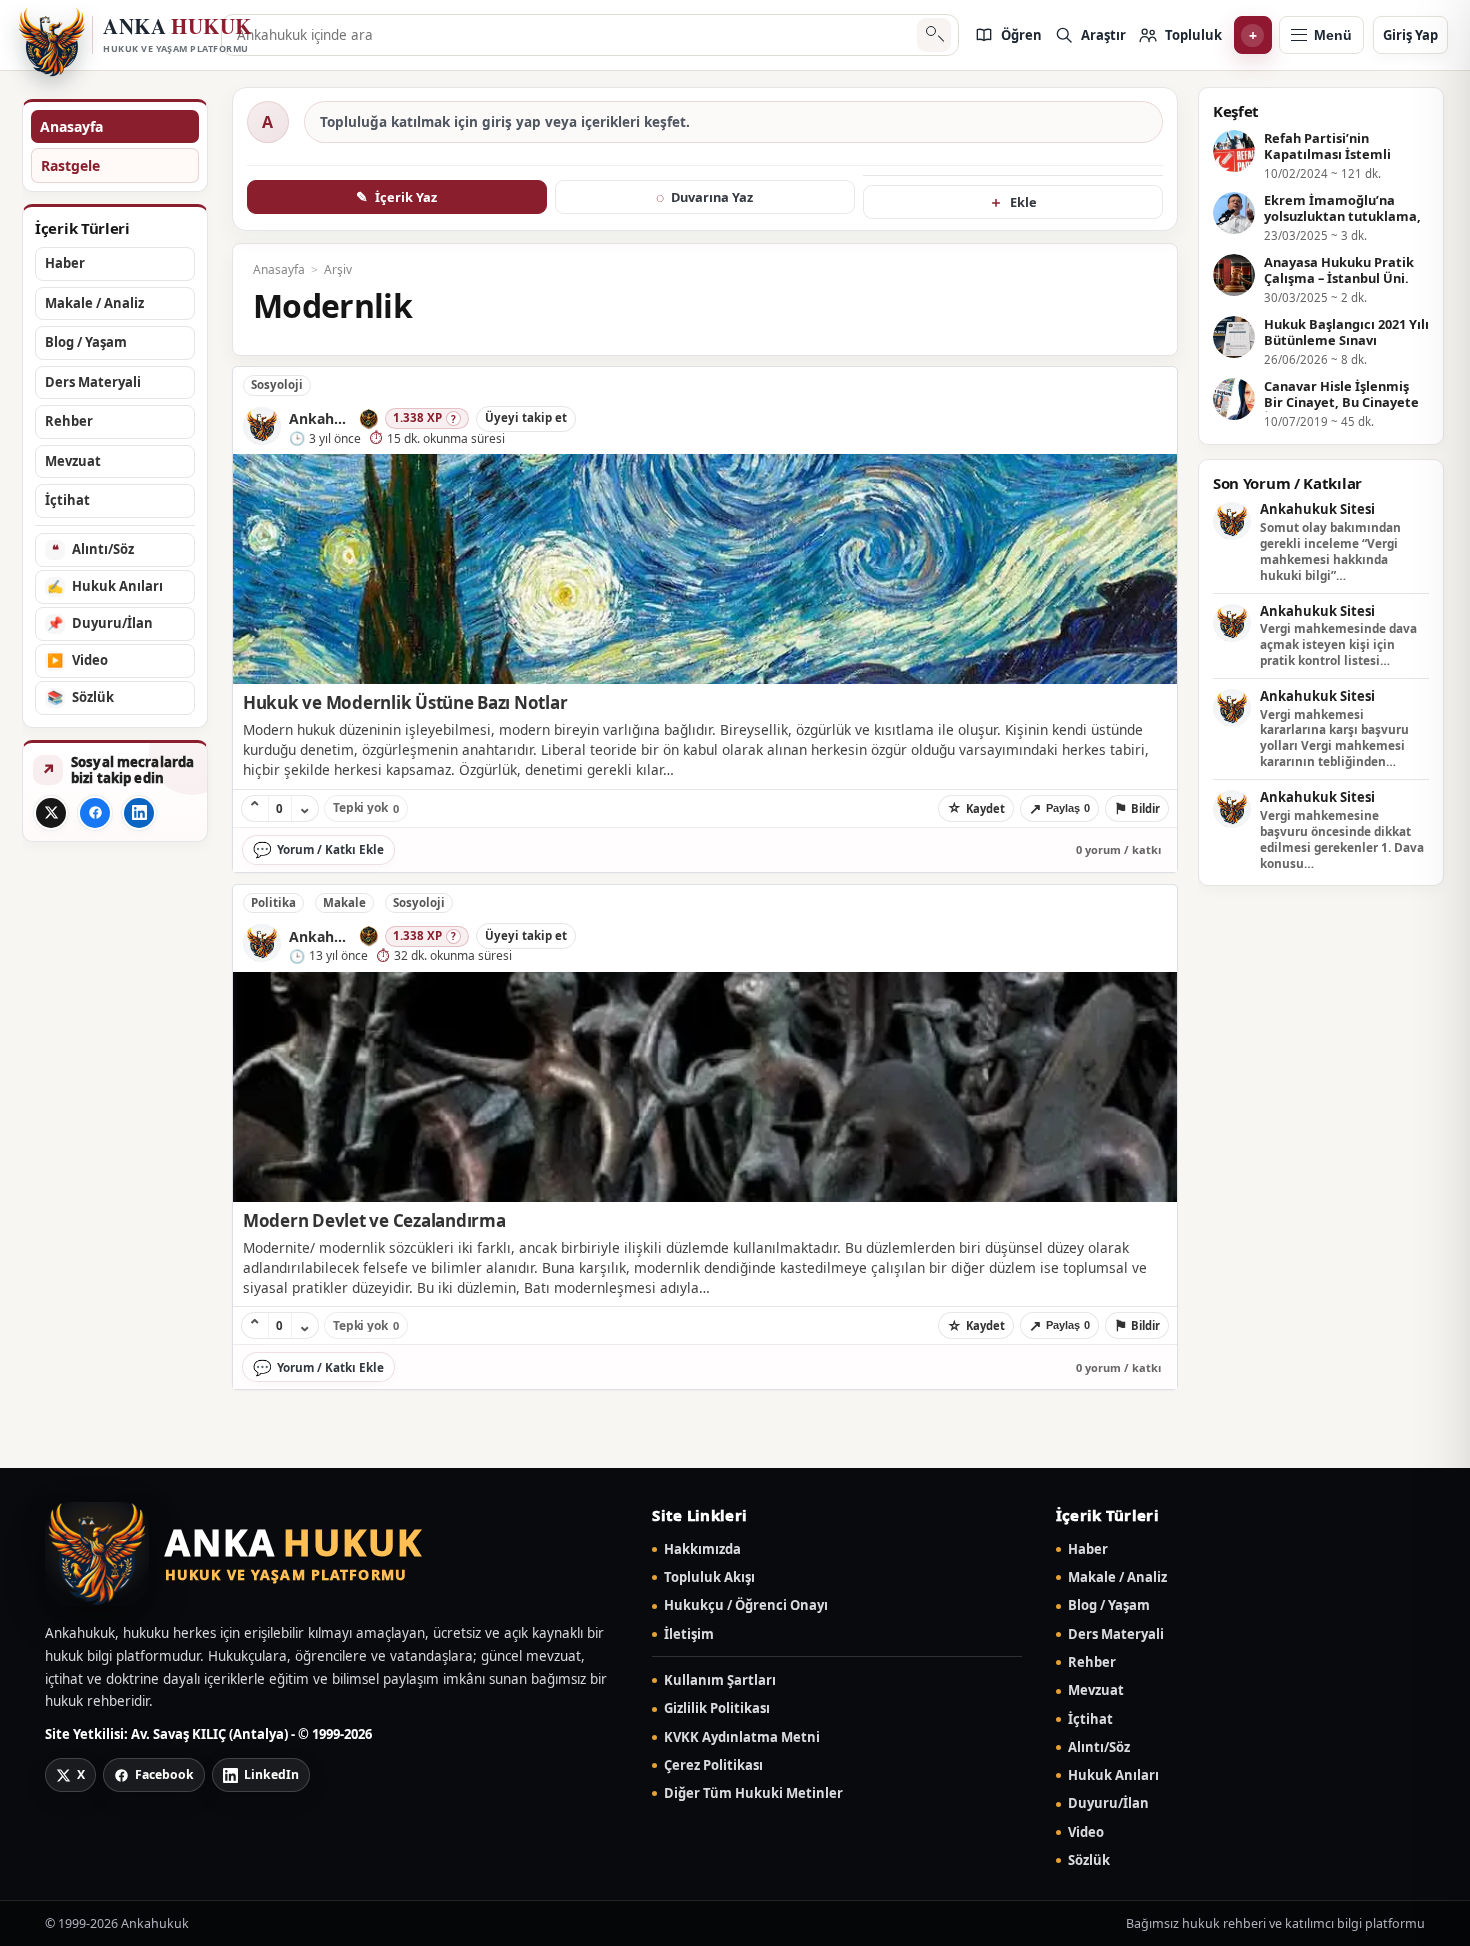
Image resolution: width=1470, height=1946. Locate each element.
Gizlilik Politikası (717, 1708)
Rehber (1092, 1662)
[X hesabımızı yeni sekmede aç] (51, 813)
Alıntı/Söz (1099, 1747)
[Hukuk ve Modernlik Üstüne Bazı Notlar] (705, 569)
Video (1086, 1832)
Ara (933, 35)
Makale (344, 902)
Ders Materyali (1116, 1634)
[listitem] (1008, 35)
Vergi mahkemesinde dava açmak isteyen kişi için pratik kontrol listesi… (1338, 644)
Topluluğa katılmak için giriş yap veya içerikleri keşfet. (505, 122)
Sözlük (1089, 1860)
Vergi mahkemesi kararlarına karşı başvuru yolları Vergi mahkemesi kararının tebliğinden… (1334, 738)
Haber (1088, 1549)
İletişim (689, 1634)
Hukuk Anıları (1113, 1775)
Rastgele (70, 165)
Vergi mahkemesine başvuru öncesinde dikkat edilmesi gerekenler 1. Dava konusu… (1342, 839)
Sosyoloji (277, 384)
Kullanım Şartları (720, 1680)
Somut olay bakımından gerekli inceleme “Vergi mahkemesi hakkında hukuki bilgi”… (1330, 551)
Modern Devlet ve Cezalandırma (374, 1220)
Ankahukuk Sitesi (1317, 510)
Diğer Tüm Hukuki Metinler (753, 1793)
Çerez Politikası (713, 1765)
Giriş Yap (1410, 35)
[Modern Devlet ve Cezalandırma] (705, 1087)
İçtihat (1090, 1719)
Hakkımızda (702, 1549)
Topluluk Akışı (709, 1577)
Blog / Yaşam (1109, 1605)
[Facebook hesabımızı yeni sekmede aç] (95, 813)
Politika (273, 902)
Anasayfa (71, 126)
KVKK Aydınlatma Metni (742, 1737)
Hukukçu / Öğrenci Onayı (746, 1605)
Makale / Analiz (1117, 1577)
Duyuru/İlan (1108, 1803)
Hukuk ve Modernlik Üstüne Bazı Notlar (405, 702)
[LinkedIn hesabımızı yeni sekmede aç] (139, 813)
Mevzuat (1096, 1690)
